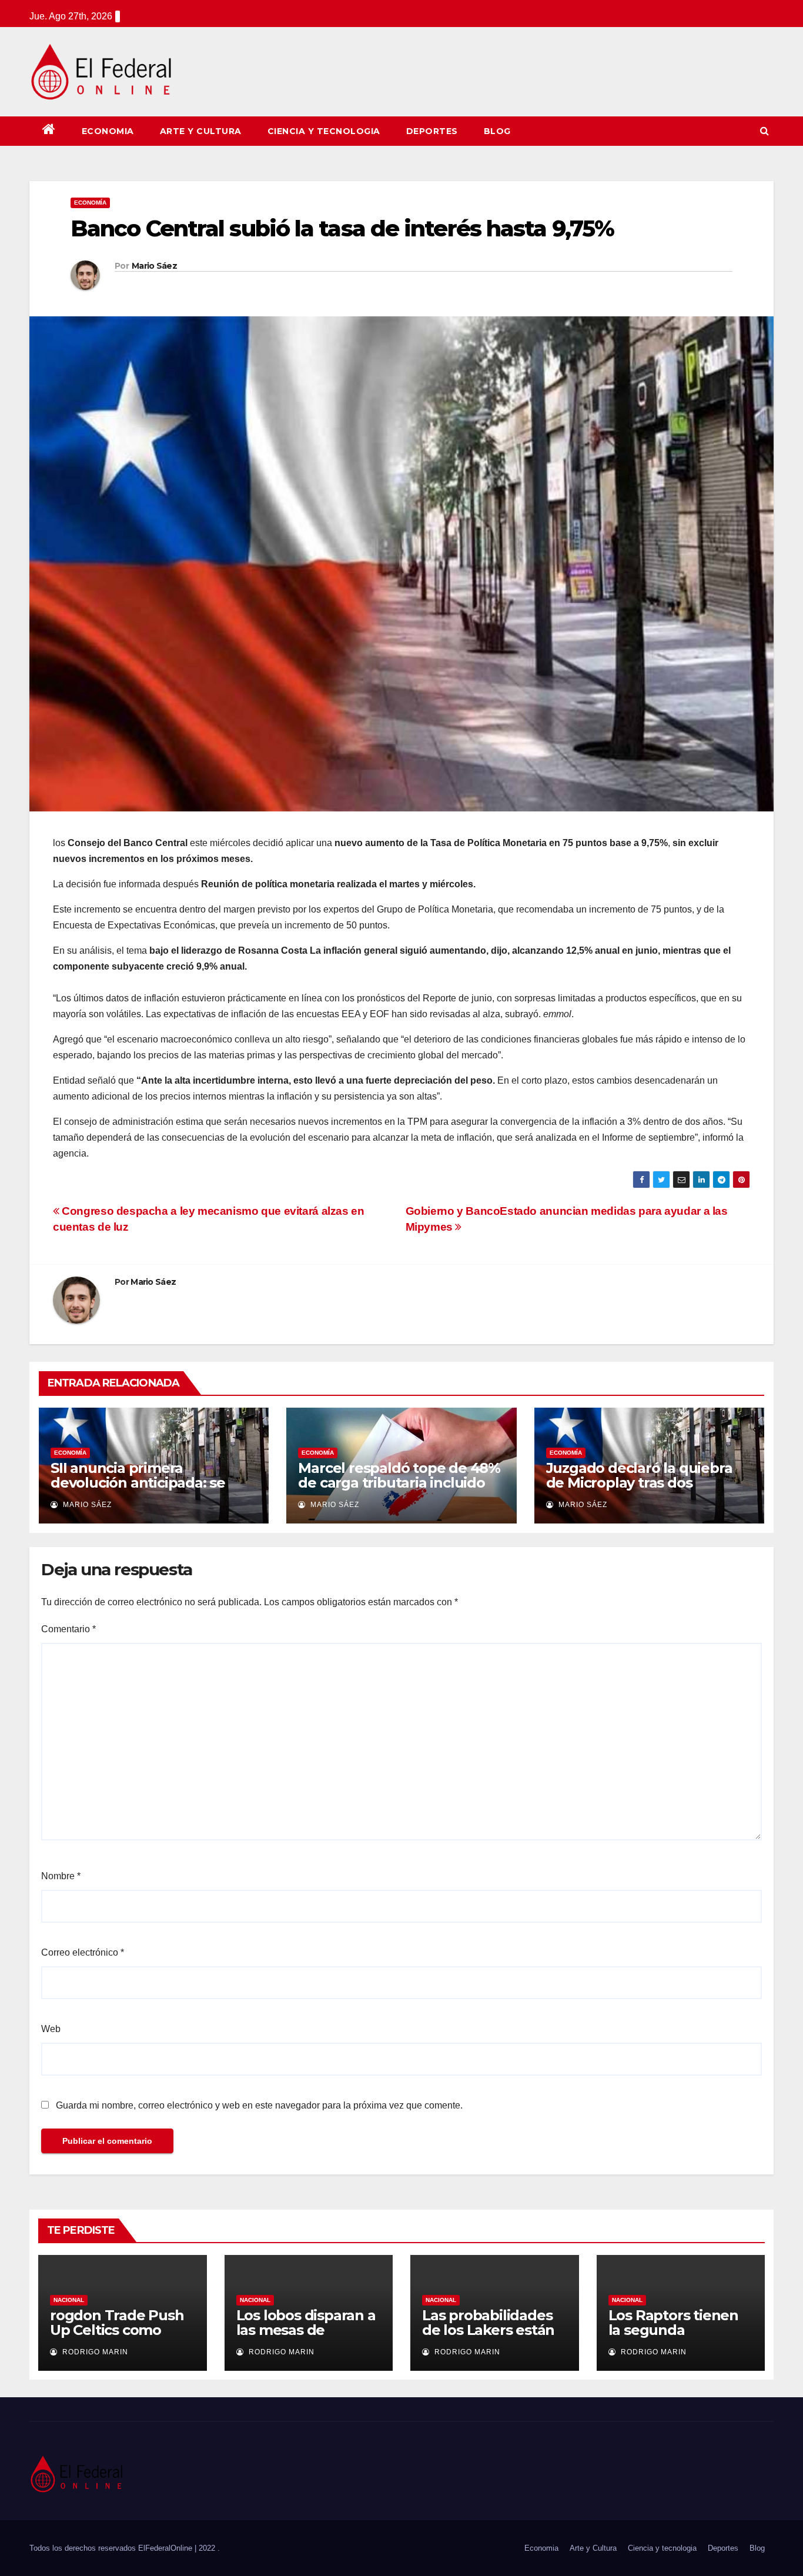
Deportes (432, 131)
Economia (108, 131)
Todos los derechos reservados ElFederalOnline (112, 2548)
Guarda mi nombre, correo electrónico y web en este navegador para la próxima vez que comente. (259, 2105)
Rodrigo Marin (94, 2352)
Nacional (69, 2300)
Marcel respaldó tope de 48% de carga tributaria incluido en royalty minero (399, 1483)
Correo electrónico (83, 1952)
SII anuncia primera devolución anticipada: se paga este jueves (138, 1483)
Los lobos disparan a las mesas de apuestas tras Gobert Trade (309, 2337)
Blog (497, 131)
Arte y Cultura (201, 131)
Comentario (68, 1629)
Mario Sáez (154, 266)
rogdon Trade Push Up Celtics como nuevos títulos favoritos (117, 2337)
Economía (90, 203)
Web (51, 2029)
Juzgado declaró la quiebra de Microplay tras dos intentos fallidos (639, 1483)
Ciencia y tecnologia (324, 131)
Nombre (61, 1876)
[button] (764, 131)
